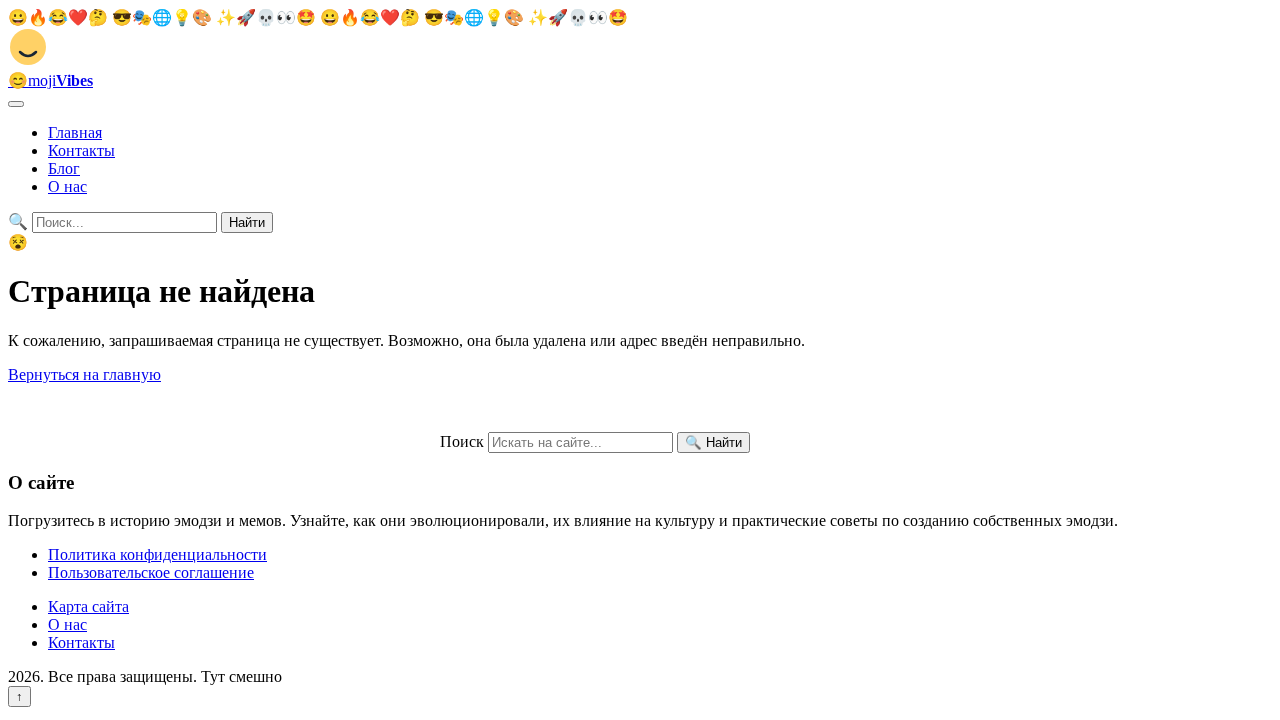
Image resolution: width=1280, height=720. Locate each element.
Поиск (462, 441)
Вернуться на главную (84, 374)
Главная (75, 132)
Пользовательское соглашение (151, 572)
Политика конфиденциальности (157, 554)
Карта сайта (88, 606)
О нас (67, 186)
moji (50, 80)
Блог (64, 168)
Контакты (81, 150)
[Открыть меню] (16, 104)
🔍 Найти (713, 442)
